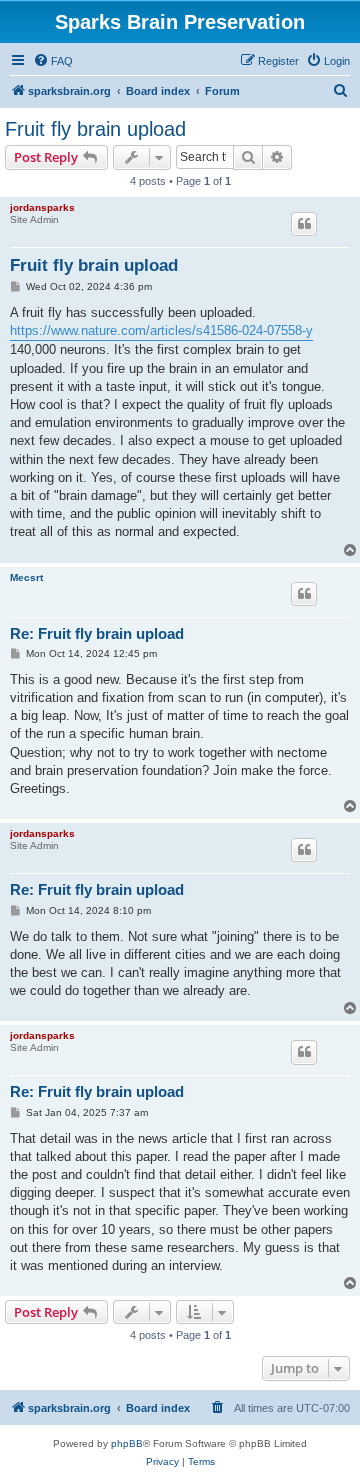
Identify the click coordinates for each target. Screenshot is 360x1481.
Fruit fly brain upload (95, 129)
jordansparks (42, 207)
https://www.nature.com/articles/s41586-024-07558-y (161, 330)
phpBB (127, 1443)
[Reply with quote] (304, 224)
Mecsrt (26, 577)
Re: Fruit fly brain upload (97, 633)
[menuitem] (53, 61)
